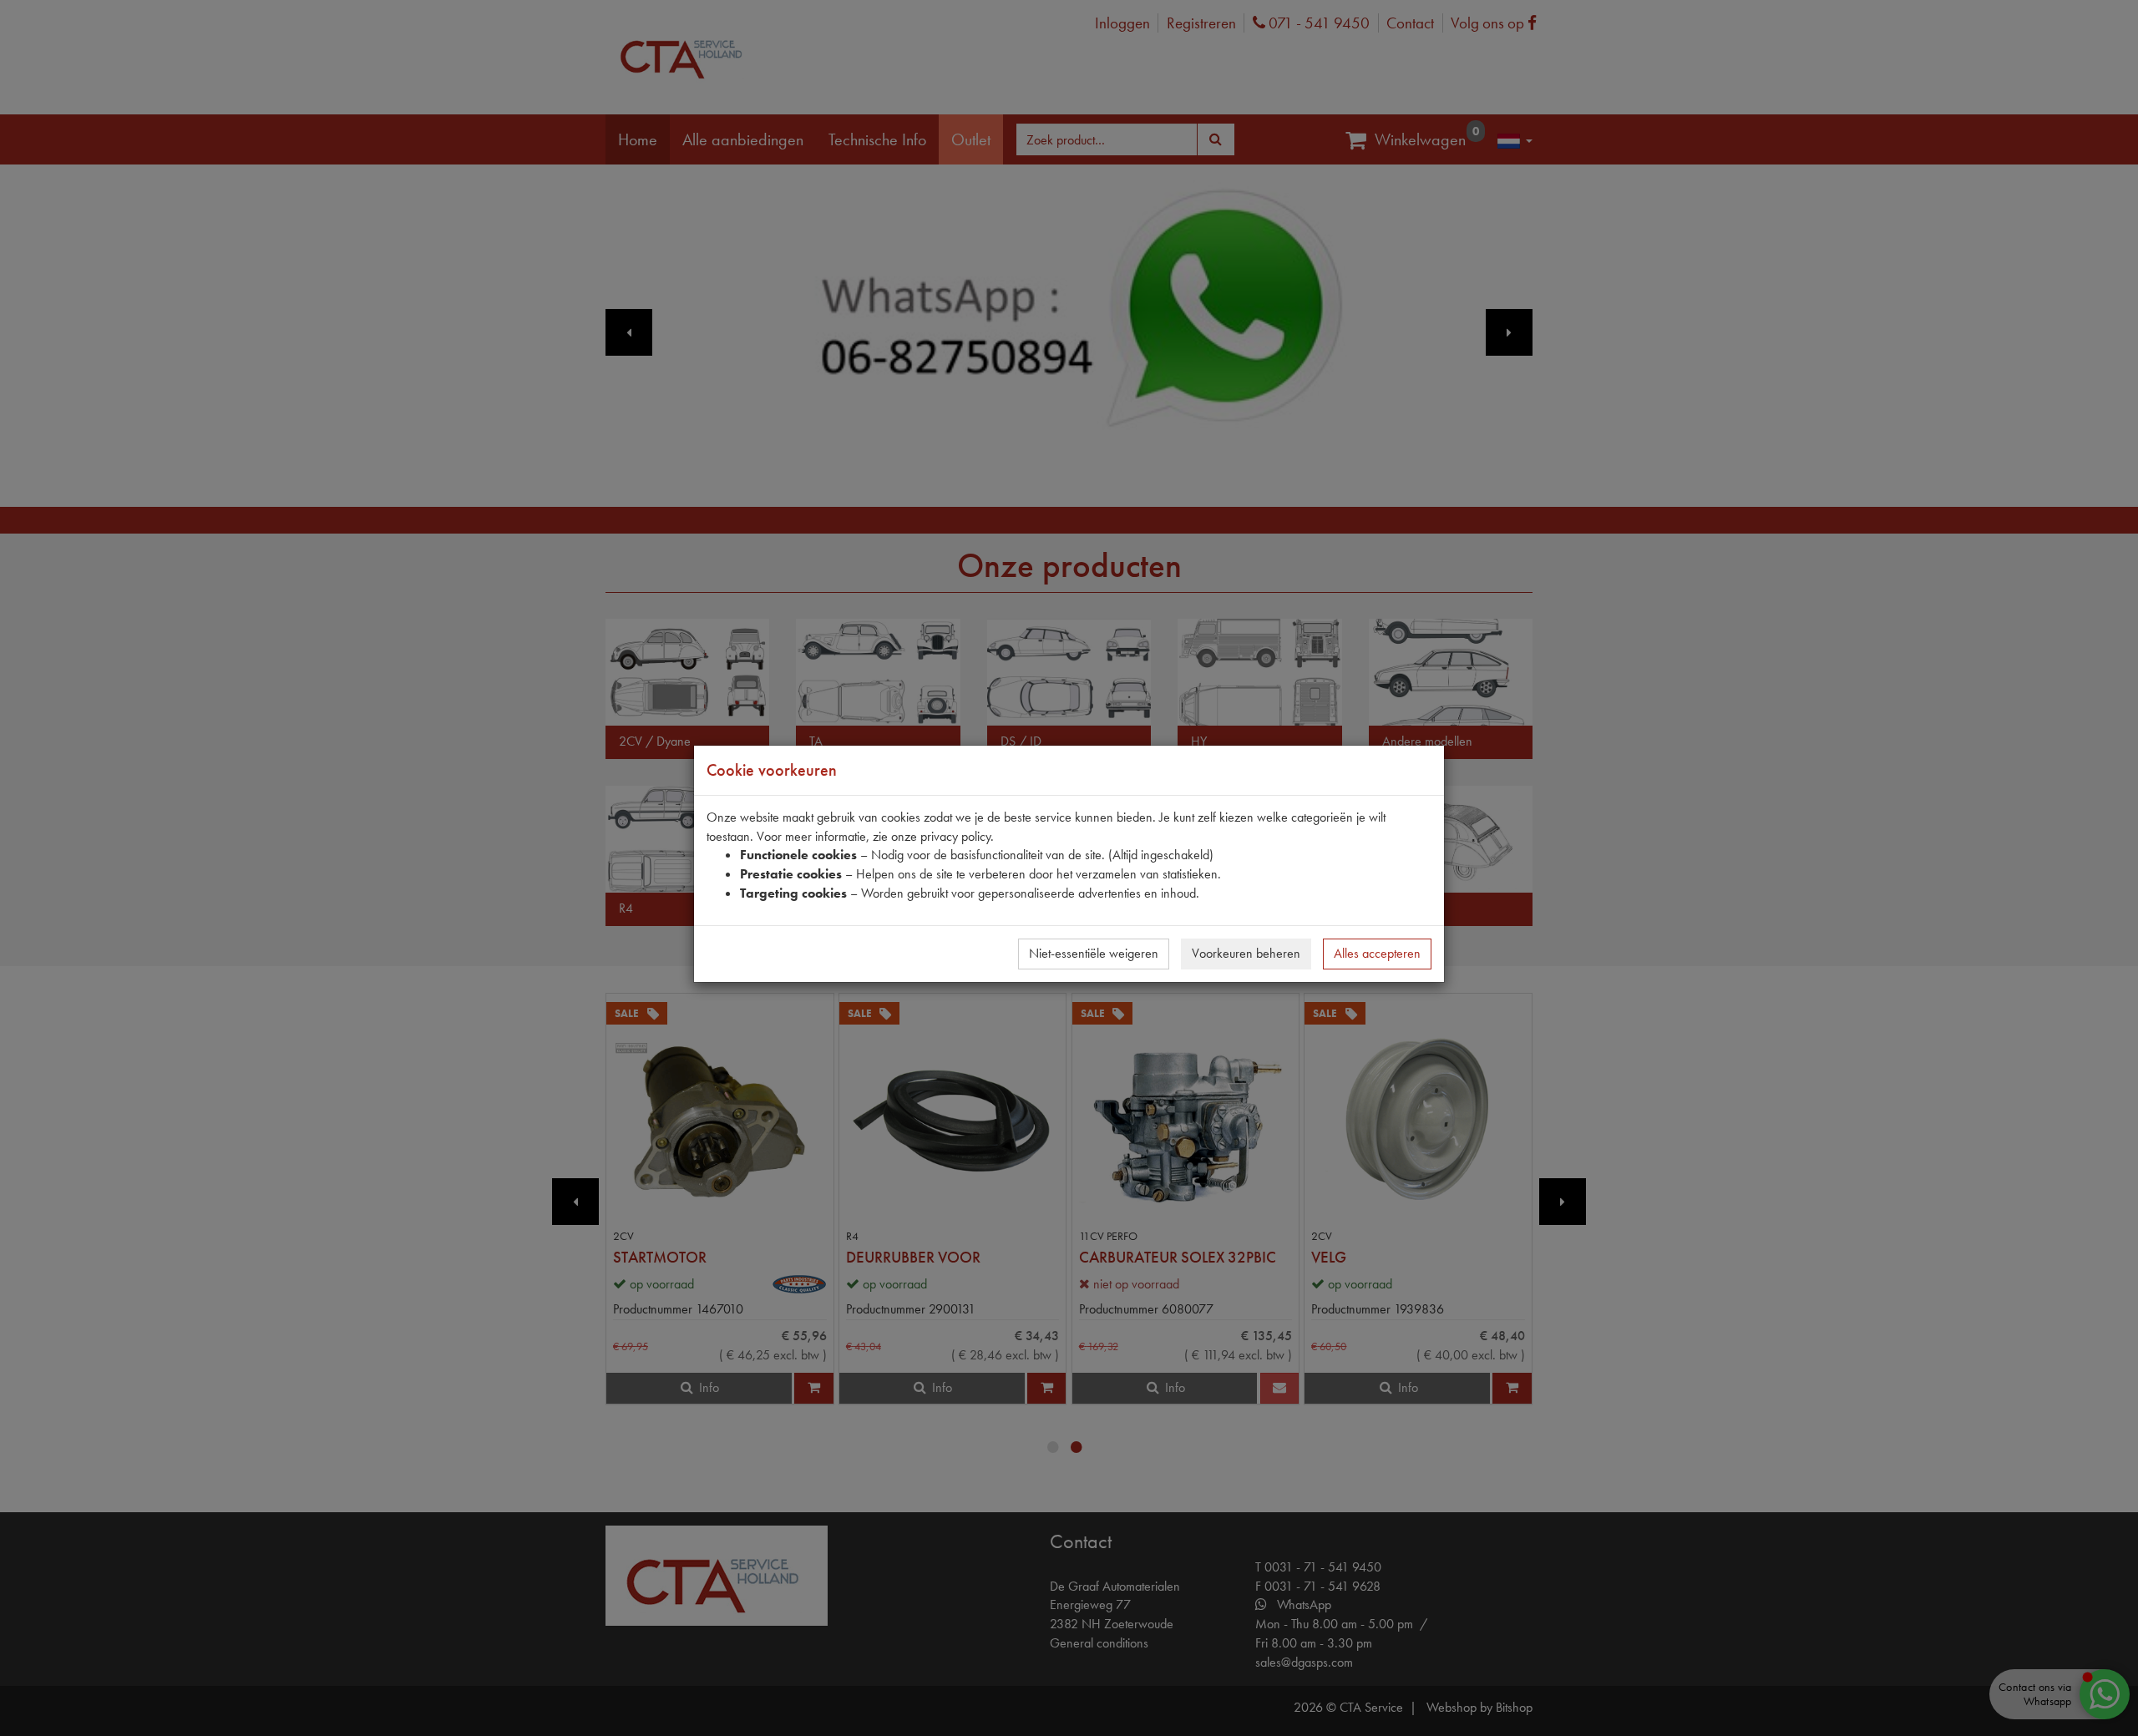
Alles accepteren (1377, 953)
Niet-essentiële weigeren (1094, 953)
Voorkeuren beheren (1246, 953)
